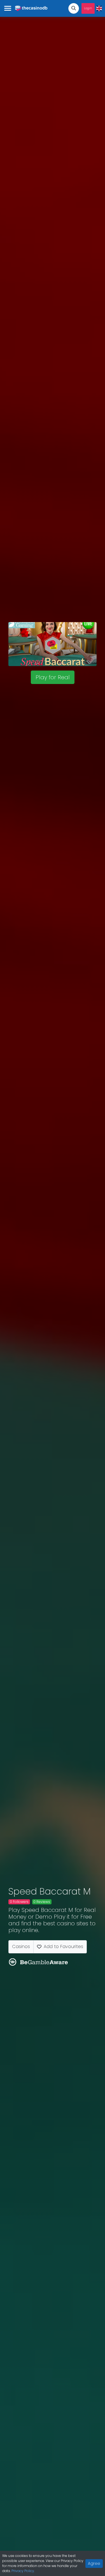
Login (88, 8)
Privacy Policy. (23, 2571)
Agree (94, 2563)
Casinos (21, 1947)
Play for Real (53, 677)
